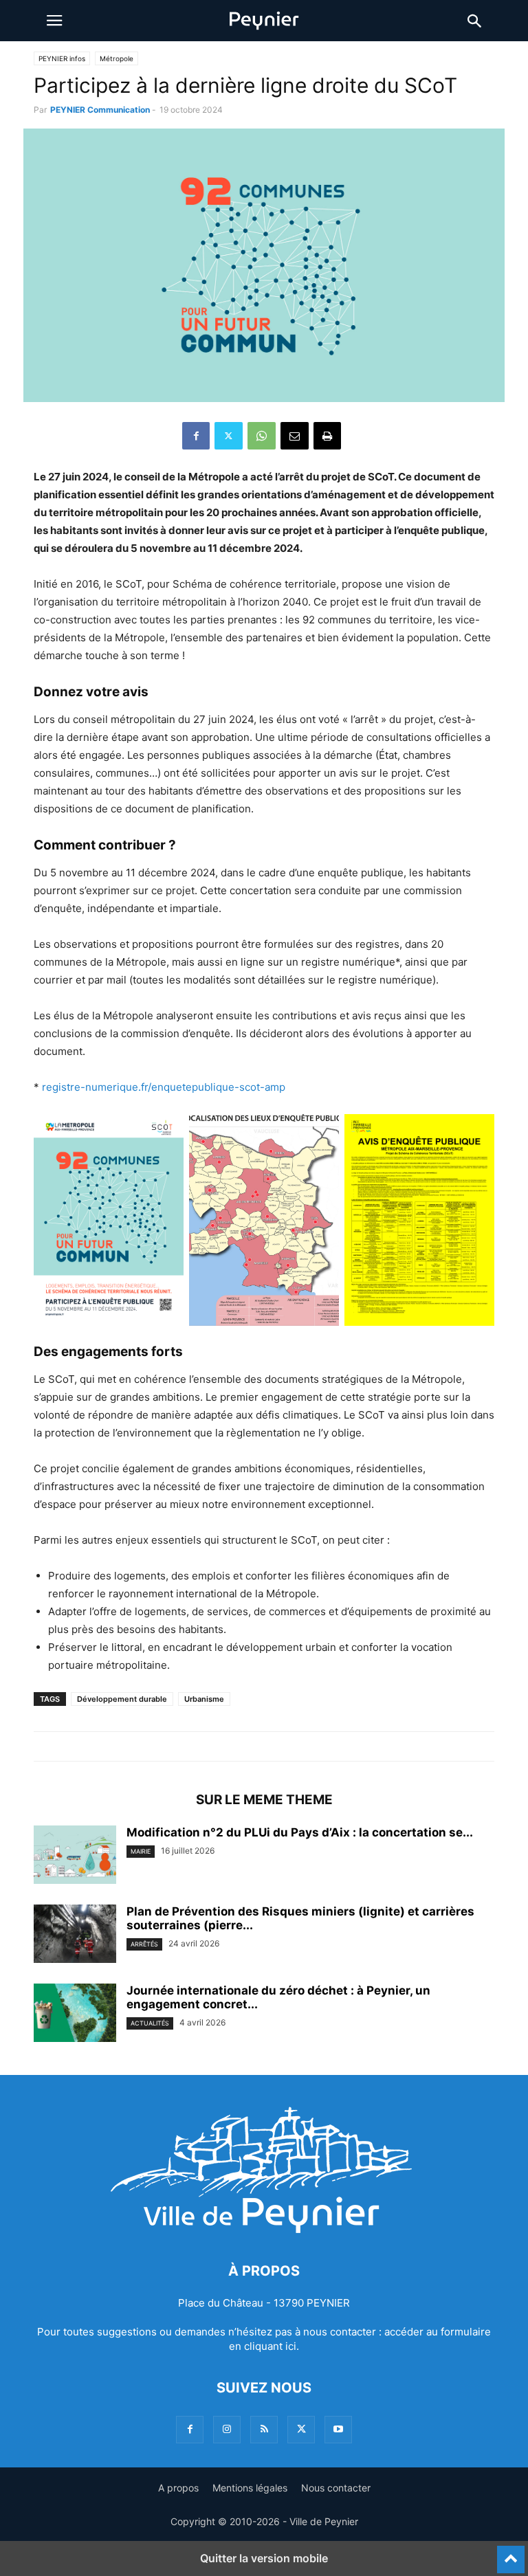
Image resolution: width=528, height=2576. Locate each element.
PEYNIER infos (62, 58)
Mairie (141, 1851)
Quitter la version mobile (264, 2558)
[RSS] (264, 2429)
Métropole (117, 58)
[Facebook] (196, 436)
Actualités (150, 2023)
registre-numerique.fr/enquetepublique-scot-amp (164, 1087)
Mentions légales (250, 2488)
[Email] (295, 436)
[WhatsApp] (262, 436)
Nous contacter (336, 2488)
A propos (178, 2488)
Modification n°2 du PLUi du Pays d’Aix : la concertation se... (300, 1832)
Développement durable (122, 1699)
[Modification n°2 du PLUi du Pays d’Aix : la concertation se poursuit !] (75, 1856)
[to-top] (511, 2553)
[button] (54, 21)
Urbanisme (204, 1699)
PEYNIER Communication (100, 110)
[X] (229, 436)
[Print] (327, 436)
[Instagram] (227, 2429)
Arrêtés (144, 1944)
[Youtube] (338, 2429)
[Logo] (264, 2229)
